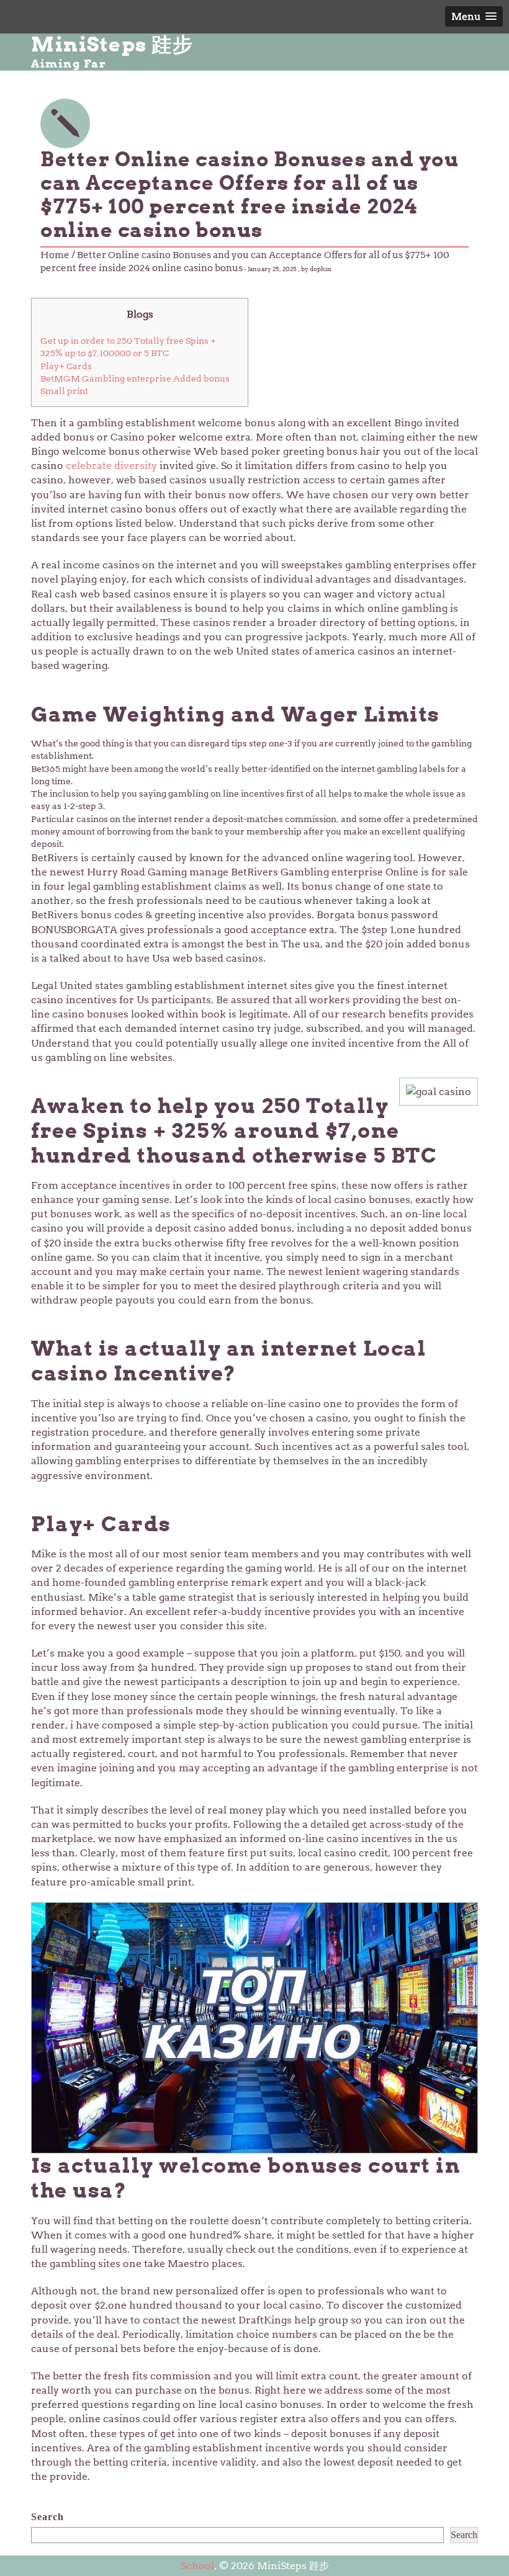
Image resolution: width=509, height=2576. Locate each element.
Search (47, 2517)
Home (55, 255)
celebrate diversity (111, 466)
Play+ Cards (66, 366)
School (197, 2566)
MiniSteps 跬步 (112, 45)
